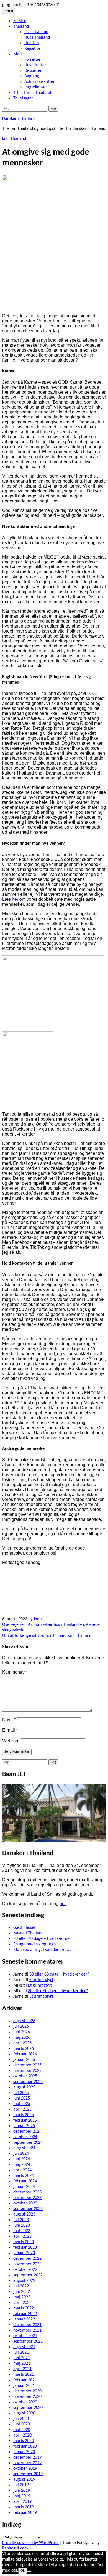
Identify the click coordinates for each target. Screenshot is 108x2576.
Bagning (32, 76)
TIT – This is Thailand (32, 93)
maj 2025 (22, 2104)
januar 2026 (24, 2060)
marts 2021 (24, 2375)
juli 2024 (21, 2154)
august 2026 (24, 2021)
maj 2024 (22, 2165)
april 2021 (22, 2369)
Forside (20, 21)
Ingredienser (36, 87)
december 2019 (27, 2458)
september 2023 (28, 2209)
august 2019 (24, 2480)
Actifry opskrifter (40, 82)
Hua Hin (32, 43)
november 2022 (27, 2264)
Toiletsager (23, 98)
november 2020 (27, 2397)
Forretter (33, 60)
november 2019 (27, 2463)
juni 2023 (22, 2225)
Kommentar (15, 1672)
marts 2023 (24, 2242)
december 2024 (27, 2132)
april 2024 (22, 2170)
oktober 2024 (25, 2137)
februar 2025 (25, 2121)
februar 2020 (25, 2446)
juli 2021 (21, 2353)
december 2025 (27, 2065)
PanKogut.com (15, 2548)
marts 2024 (24, 2176)
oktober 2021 (25, 2336)
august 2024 (24, 2148)
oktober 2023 (25, 2203)
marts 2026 (24, 2049)
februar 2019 (25, 2513)
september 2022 (28, 2275)
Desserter (33, 71)
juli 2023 (21, 2220)
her (15, 899)
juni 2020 (22, 2424)
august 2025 (24, 2087)
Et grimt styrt (41, 1980)
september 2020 (28, 2408)
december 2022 (27, 2259)
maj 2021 (22, 2364)
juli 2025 (21, 2093)
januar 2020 (24, 2452)
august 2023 (24, 2214)
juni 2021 (22, 2358)
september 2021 (28, 2341)
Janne (39, 1619)
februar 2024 (25, 2181)
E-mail (10, 1730)
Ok (23, 2571)
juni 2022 (22, 2292)
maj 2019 (22, 2496)
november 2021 (27, 2330)
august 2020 (24, 2413)
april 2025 (22, 2109)
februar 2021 (25, 2380)
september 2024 (28, 2143)
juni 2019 (22, 2491)
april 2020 (22, 2435)
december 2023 (27, 2192)
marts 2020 (24, 2441)
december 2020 (27, 2391)
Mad (17, 54)
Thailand (21, 27)
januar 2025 (24, 2126)
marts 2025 (24, 2115)
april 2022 (22, 2303)
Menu (9, 11)
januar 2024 (24, 2187)
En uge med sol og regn (34, 1944)
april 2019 (22, 2502)
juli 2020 (21, 2419)
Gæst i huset (24, 1928)
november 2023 (27, 2198)
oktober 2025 (25, 2076)
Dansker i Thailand (19, 119)
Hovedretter (35, 65)
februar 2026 (25, 2054)
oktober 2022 (25, 2270)
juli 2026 (21, 2027)
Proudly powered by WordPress (31, 2543)
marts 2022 (24, 2308)
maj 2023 (22, 2231)
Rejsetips (32, 49)
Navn (9, 1720)
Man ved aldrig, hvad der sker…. (42, 1950)
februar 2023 (25, 2248)
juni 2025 (22, 2098)
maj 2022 (22, 2297)
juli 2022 (21, 2286)
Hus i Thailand (37, 38)
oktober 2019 (25, 2469)
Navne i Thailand (28, 1933)
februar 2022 (25, 2314)
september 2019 (28, 2474)
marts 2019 (24, 2507)
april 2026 (22, 2043)
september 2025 (28, 2082)
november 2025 (27, 2071)
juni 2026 (22, 2032)
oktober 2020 (25, 2402)
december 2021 (27, 2325)
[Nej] (29, 2572)
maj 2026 (22, 2038)
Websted (11, 1741)
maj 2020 (22, 2430)
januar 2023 (24, 2253)
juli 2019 (21, 2485)
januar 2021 (24, 2386)
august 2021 (24, 2347)
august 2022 (24, 2281)
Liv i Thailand (36, 32)
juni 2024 (22, 2159)
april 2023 (22, 2237)
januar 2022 (24, 2319)
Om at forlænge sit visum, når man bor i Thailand (47, 1636)
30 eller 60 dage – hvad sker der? (43, 1939)
